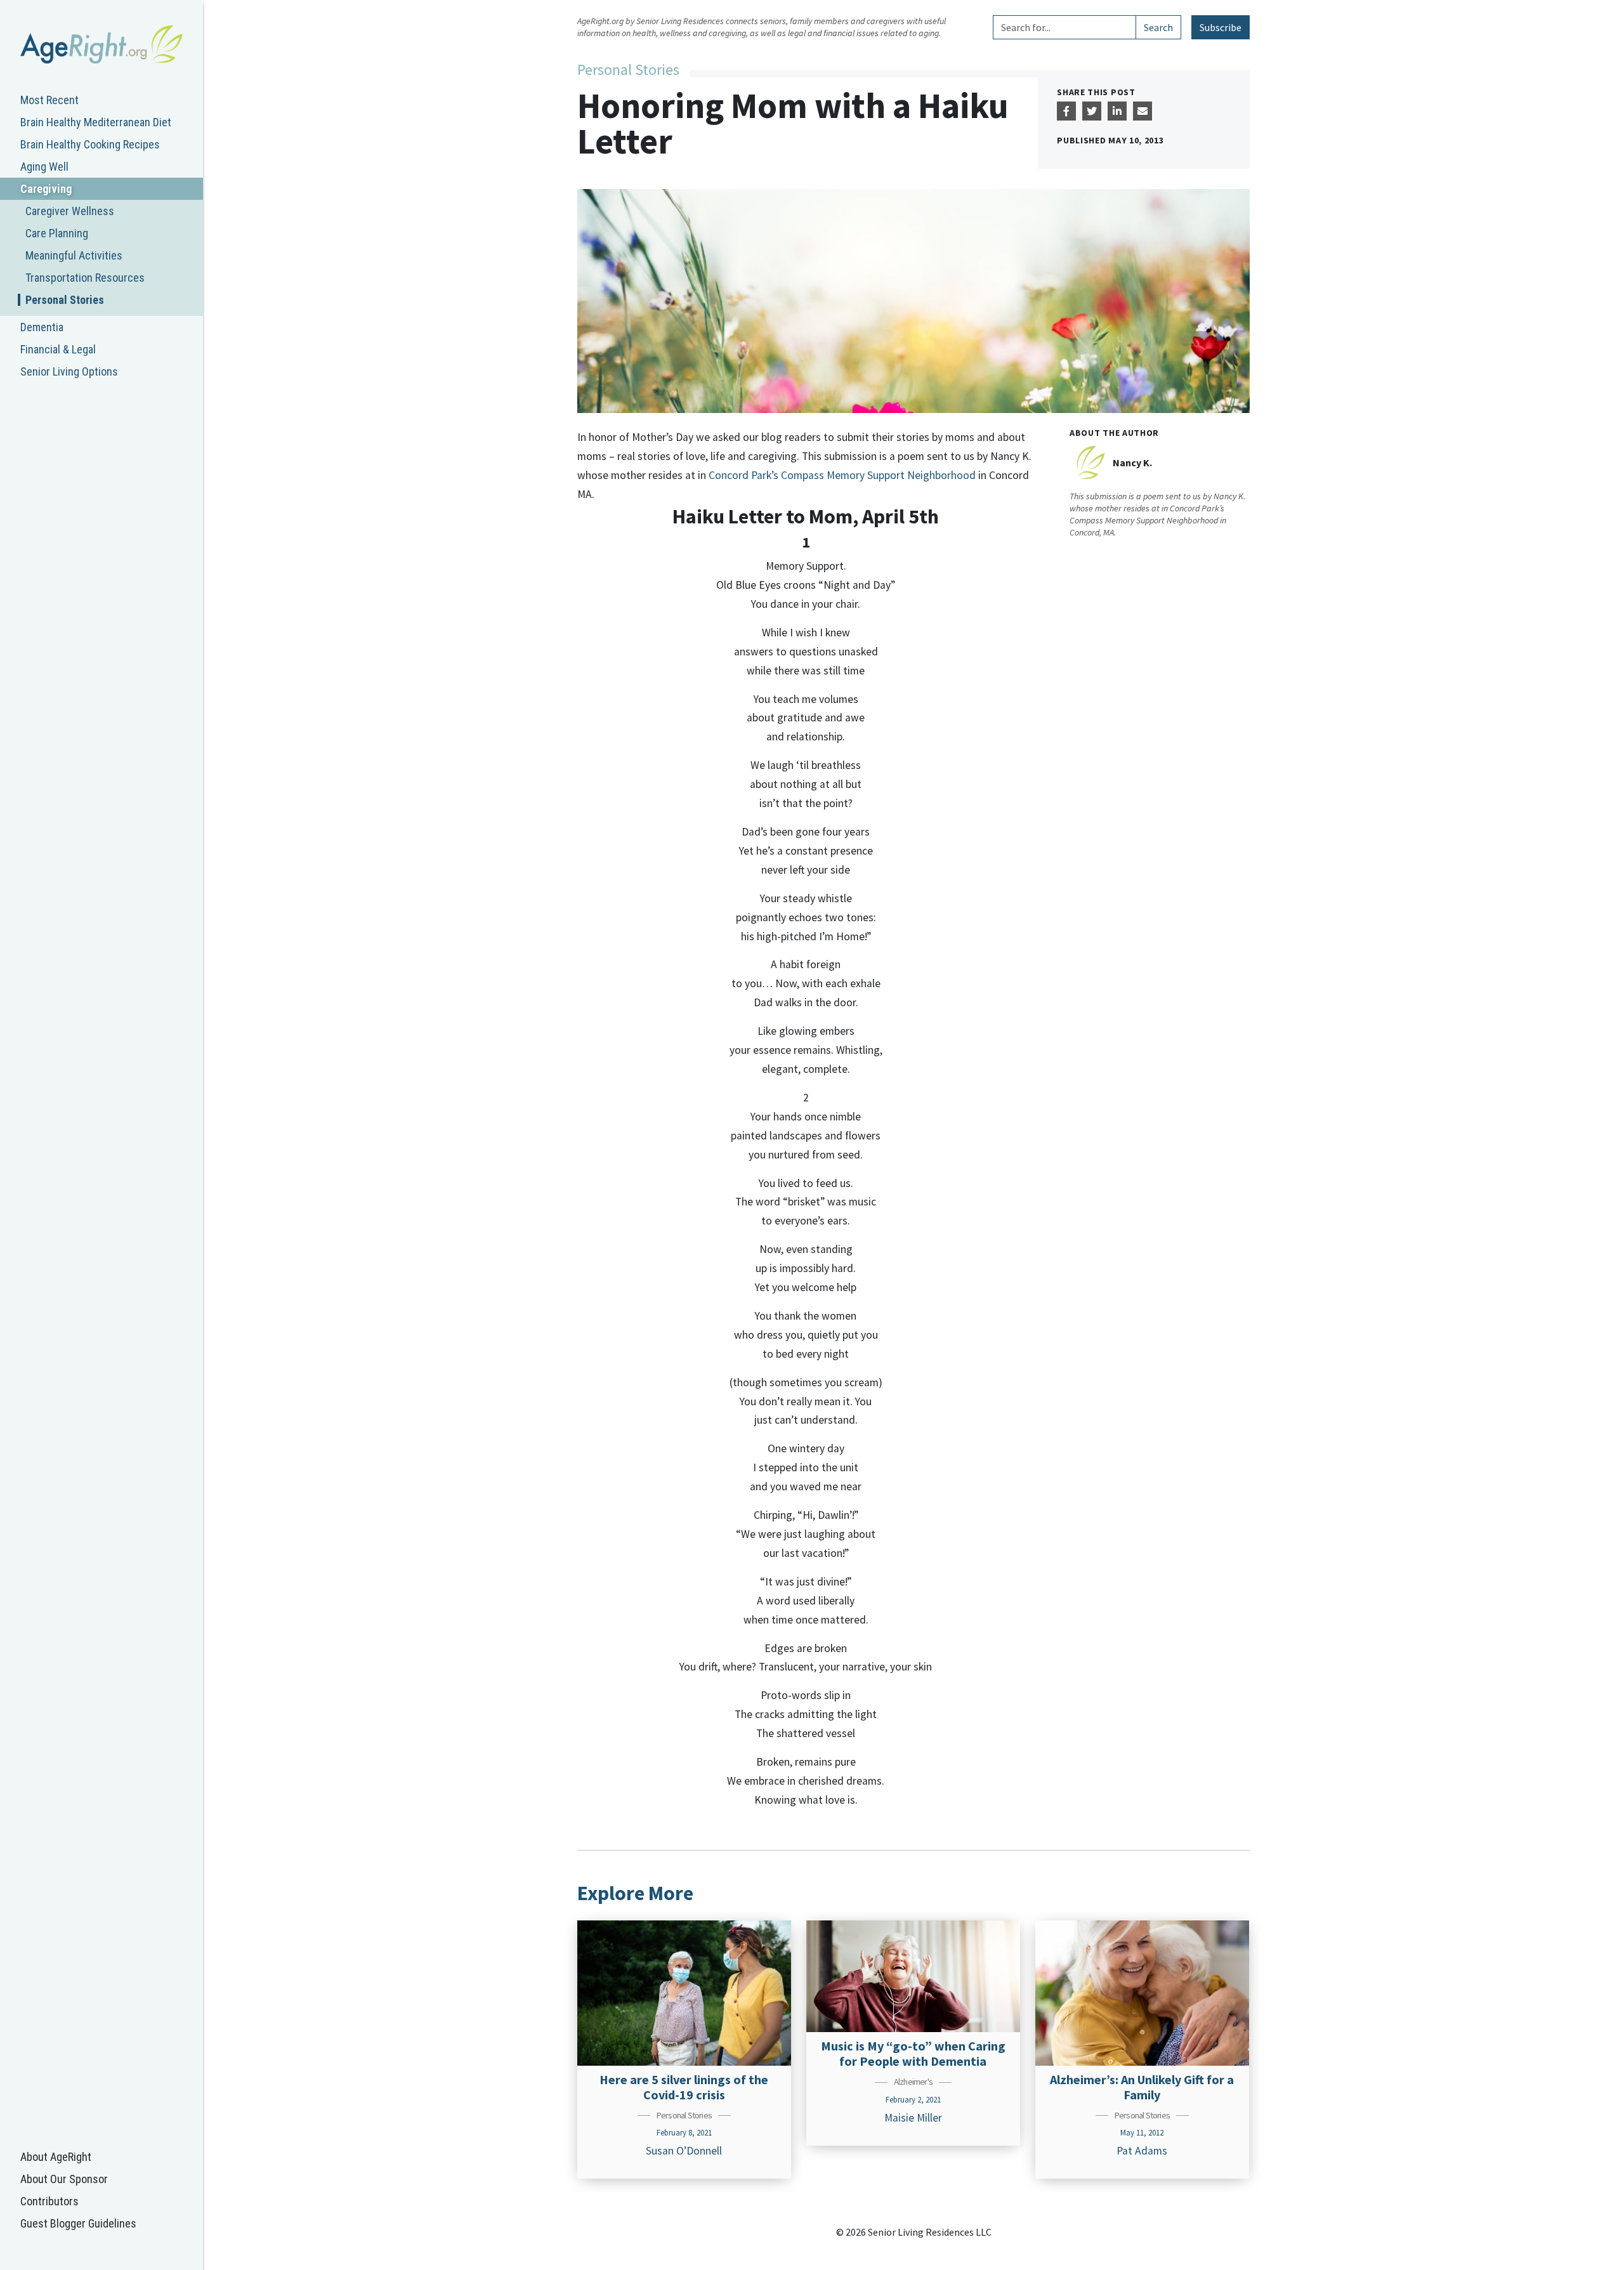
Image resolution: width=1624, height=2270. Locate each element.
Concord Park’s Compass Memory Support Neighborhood (842, 475)
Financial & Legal (58, 349)
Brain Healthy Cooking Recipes (90, 144)
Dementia (42, 327)
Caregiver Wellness (70, 211)
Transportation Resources (85, 278)
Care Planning (57, 233)
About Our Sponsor (64, 2179)
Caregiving (46, 189)
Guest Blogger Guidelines (78, 2223)
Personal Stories (65, 300)
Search (1158, 27)
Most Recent (49, 100)
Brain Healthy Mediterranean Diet (96, 122)
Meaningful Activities (74, 255)
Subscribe (1221, 27)
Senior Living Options (69, 371)
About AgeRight (56, 2157)
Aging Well (44, 167)
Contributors (49, 2201)
